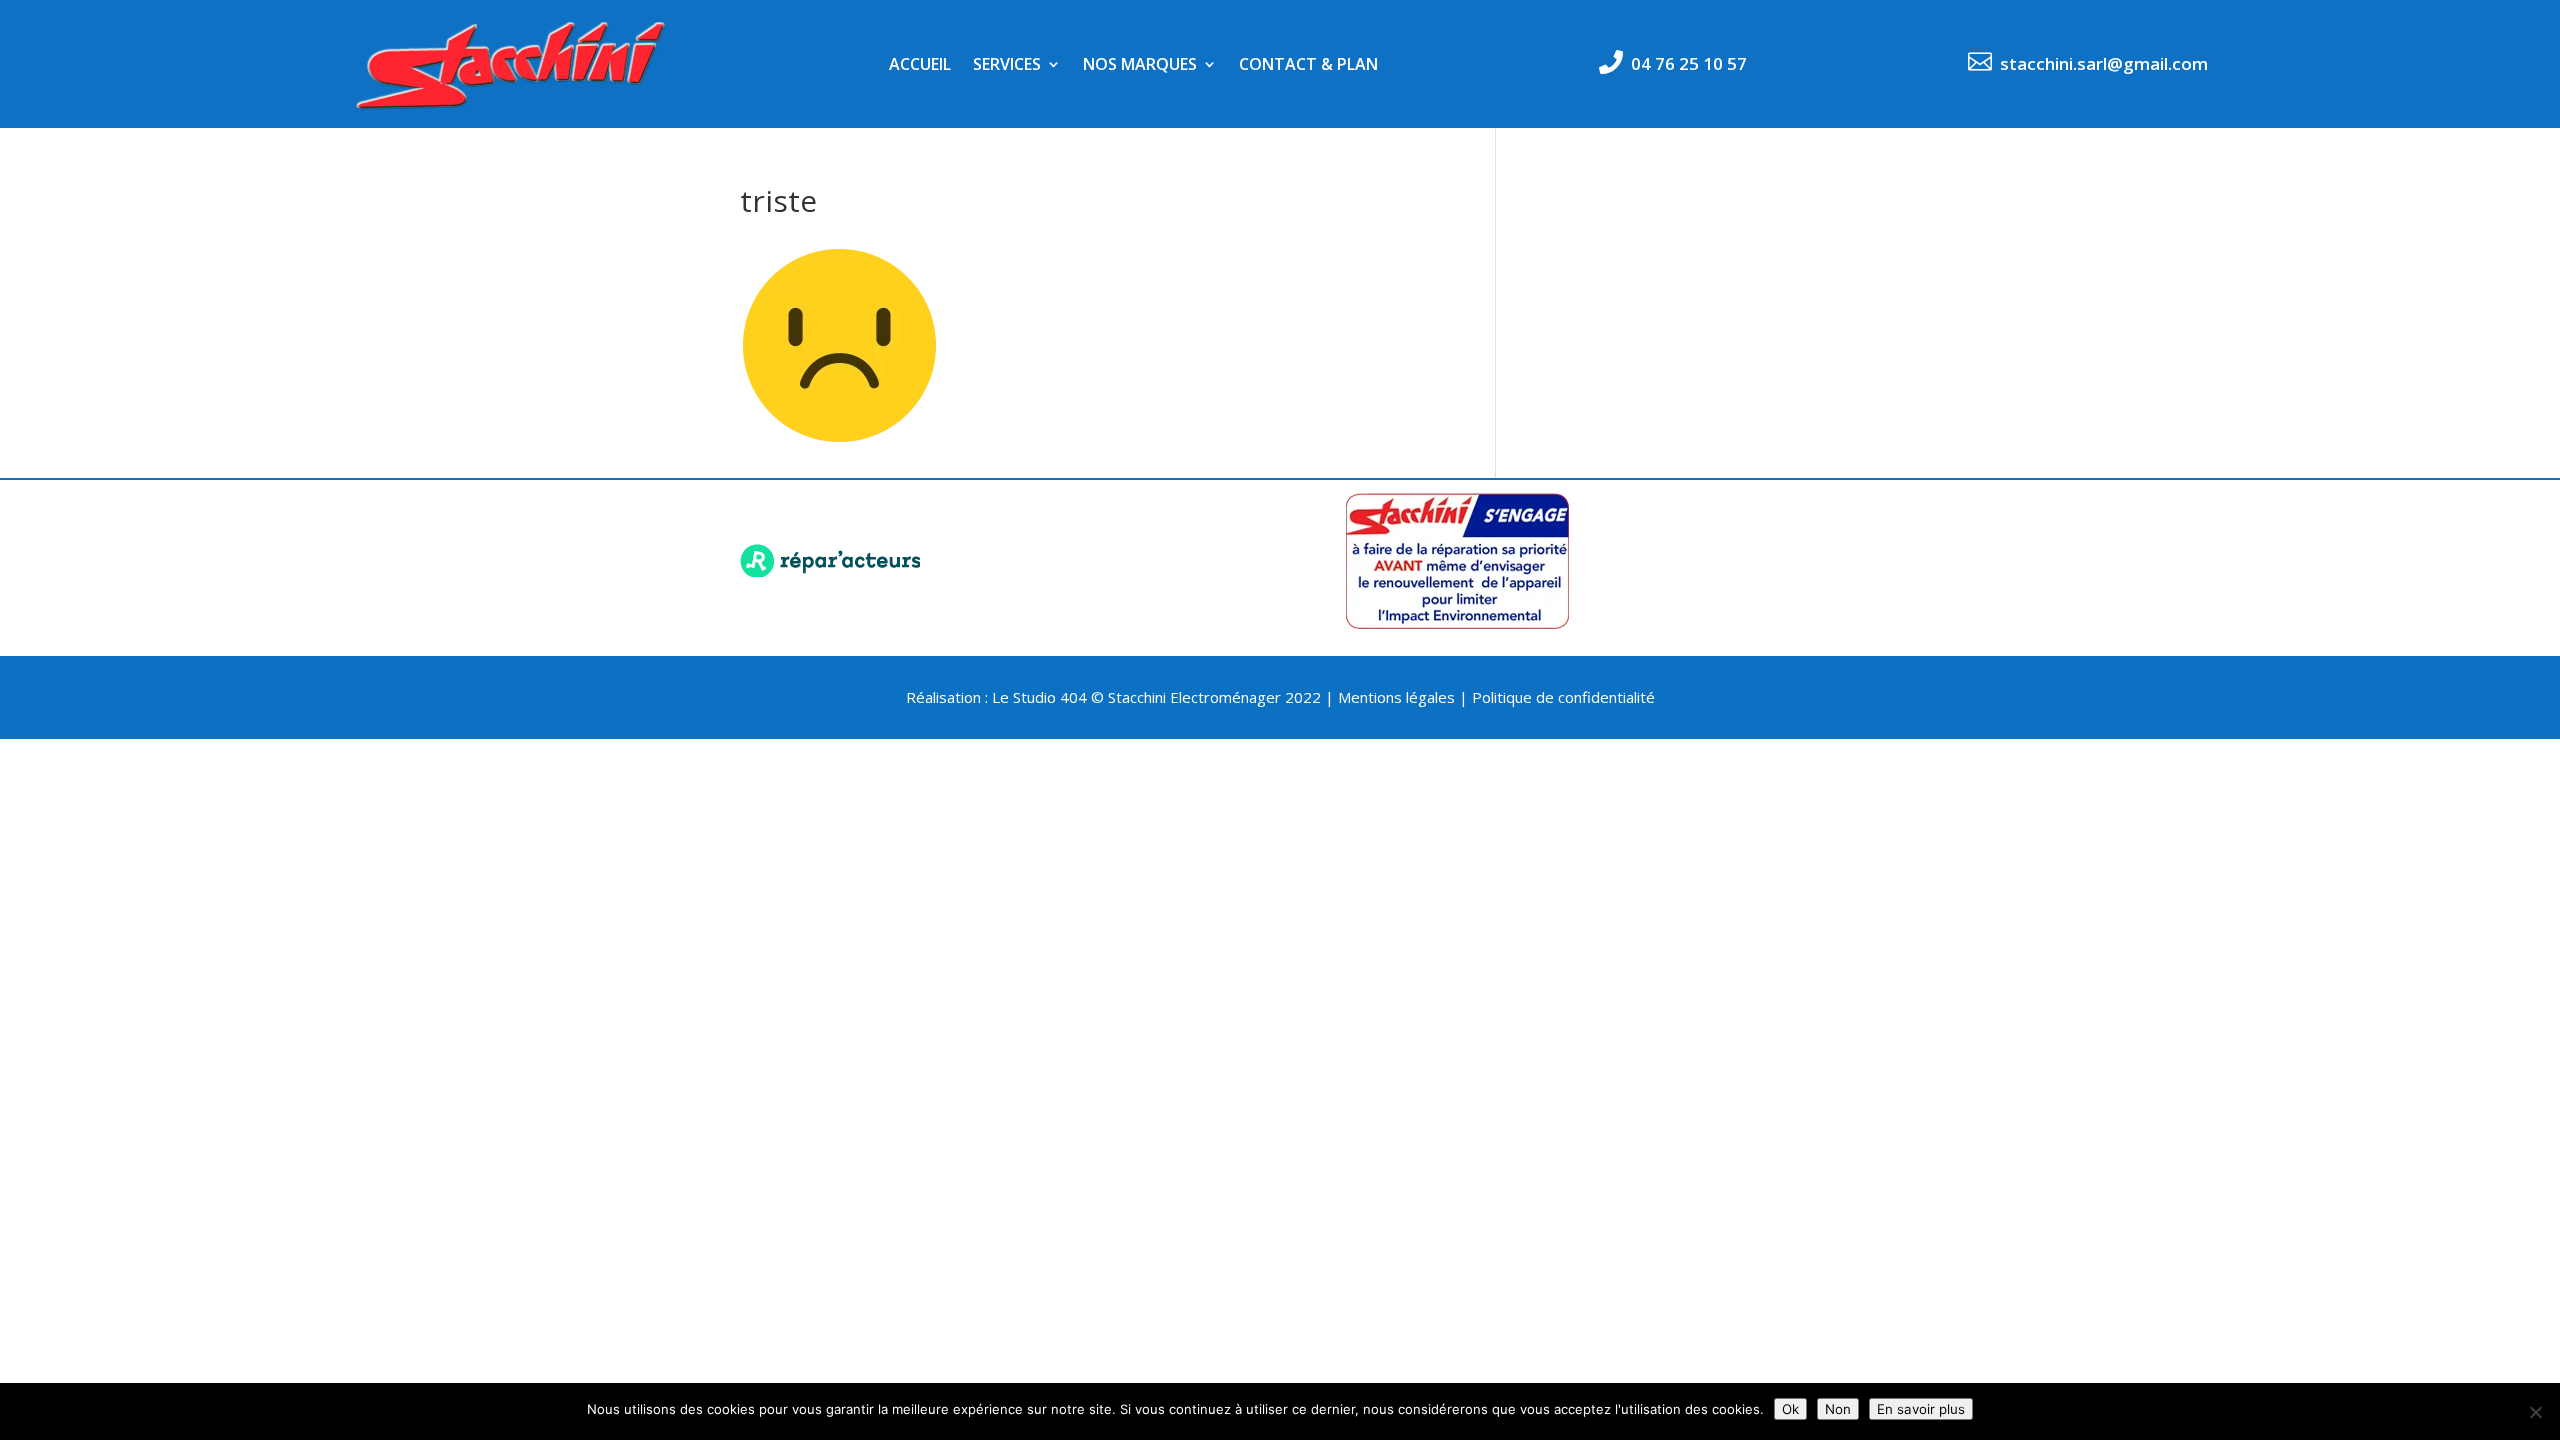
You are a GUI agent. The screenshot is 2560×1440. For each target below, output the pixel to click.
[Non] (2535, 1412)
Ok (1790, 1409)
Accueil (920, 66)
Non (1838, 1409)
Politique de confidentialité (1563, 697)
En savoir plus (1921, 1409)
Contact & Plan (1308, 66)
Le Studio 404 (1041, 697)
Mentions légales (1396, 697)
